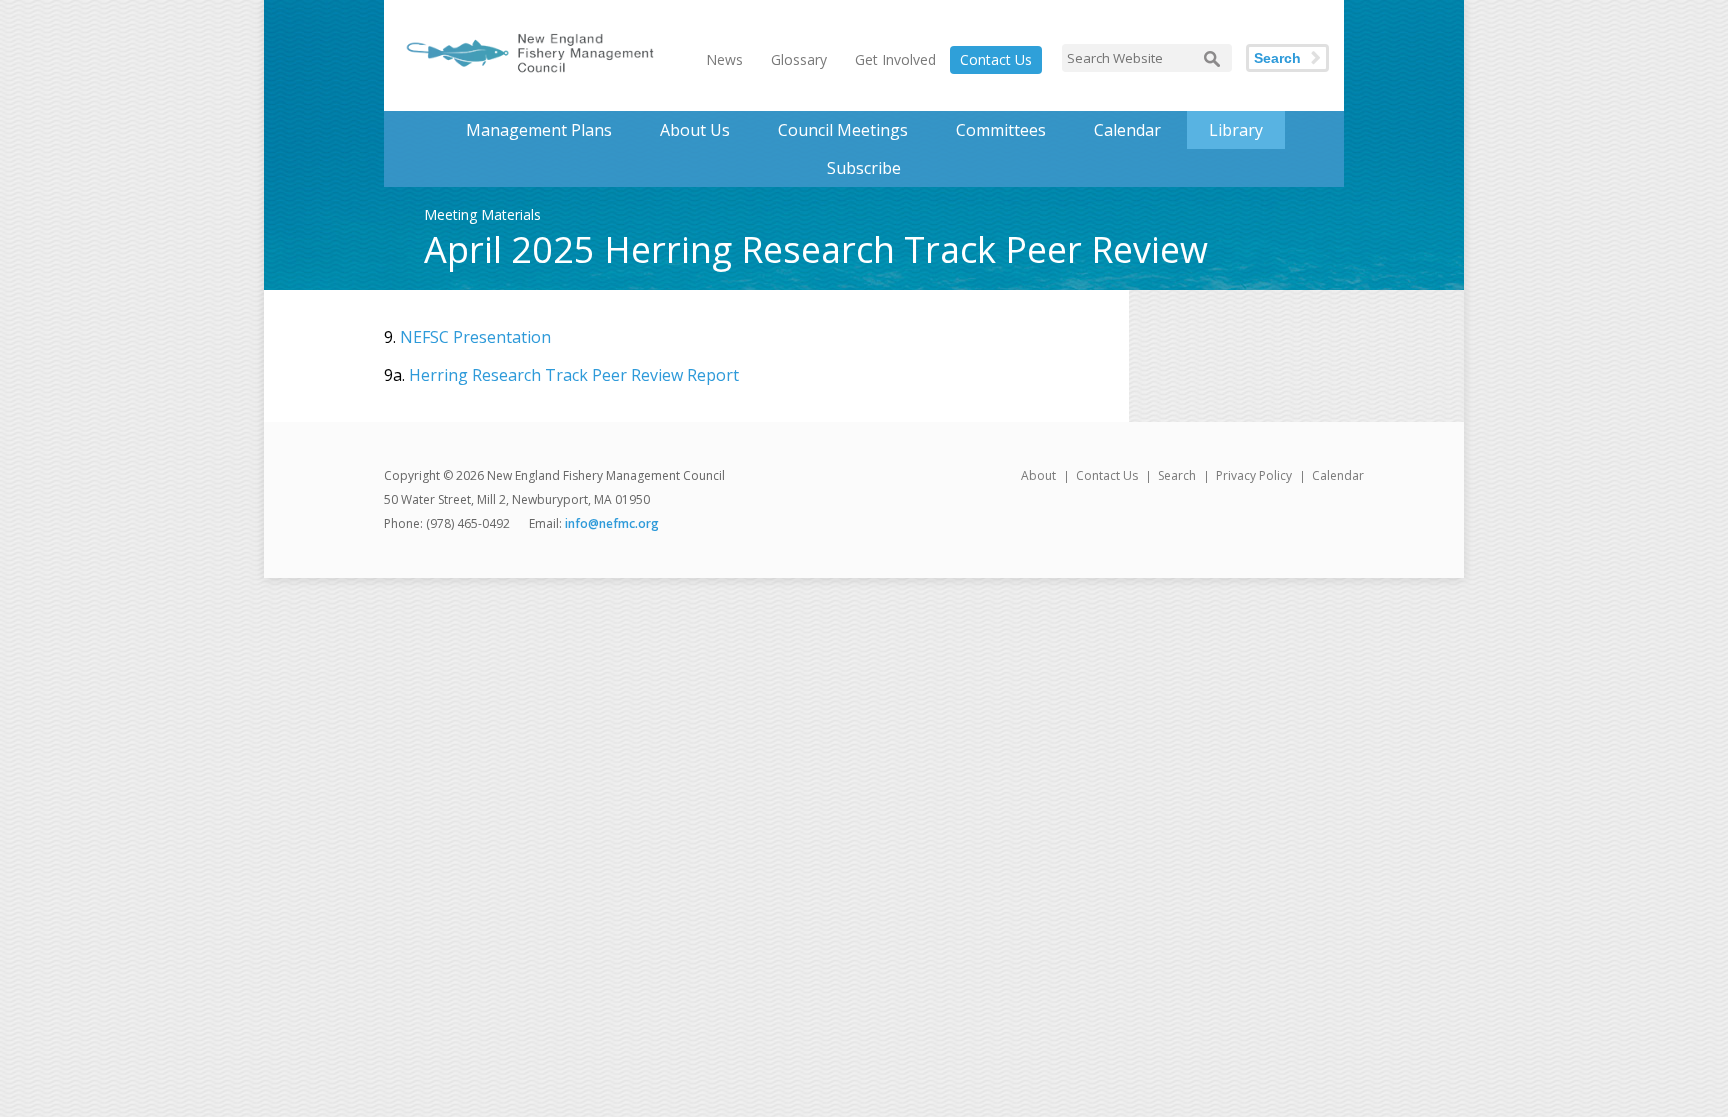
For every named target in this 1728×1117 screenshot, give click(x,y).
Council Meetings (843, 130)
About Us (695, 130)
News (724, 59)
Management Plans (539, 130)
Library (1236, 130)
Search (1277, 58)
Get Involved (895, 59)
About (1038, 475)
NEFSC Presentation (475, 337)
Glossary (799, 59)
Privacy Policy (1254, 475)
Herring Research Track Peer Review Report (574, 375)
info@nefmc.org (612, 523)
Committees (1001, 130)
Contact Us (996, 59)
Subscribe (864, 168)
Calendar (1127, 130)
